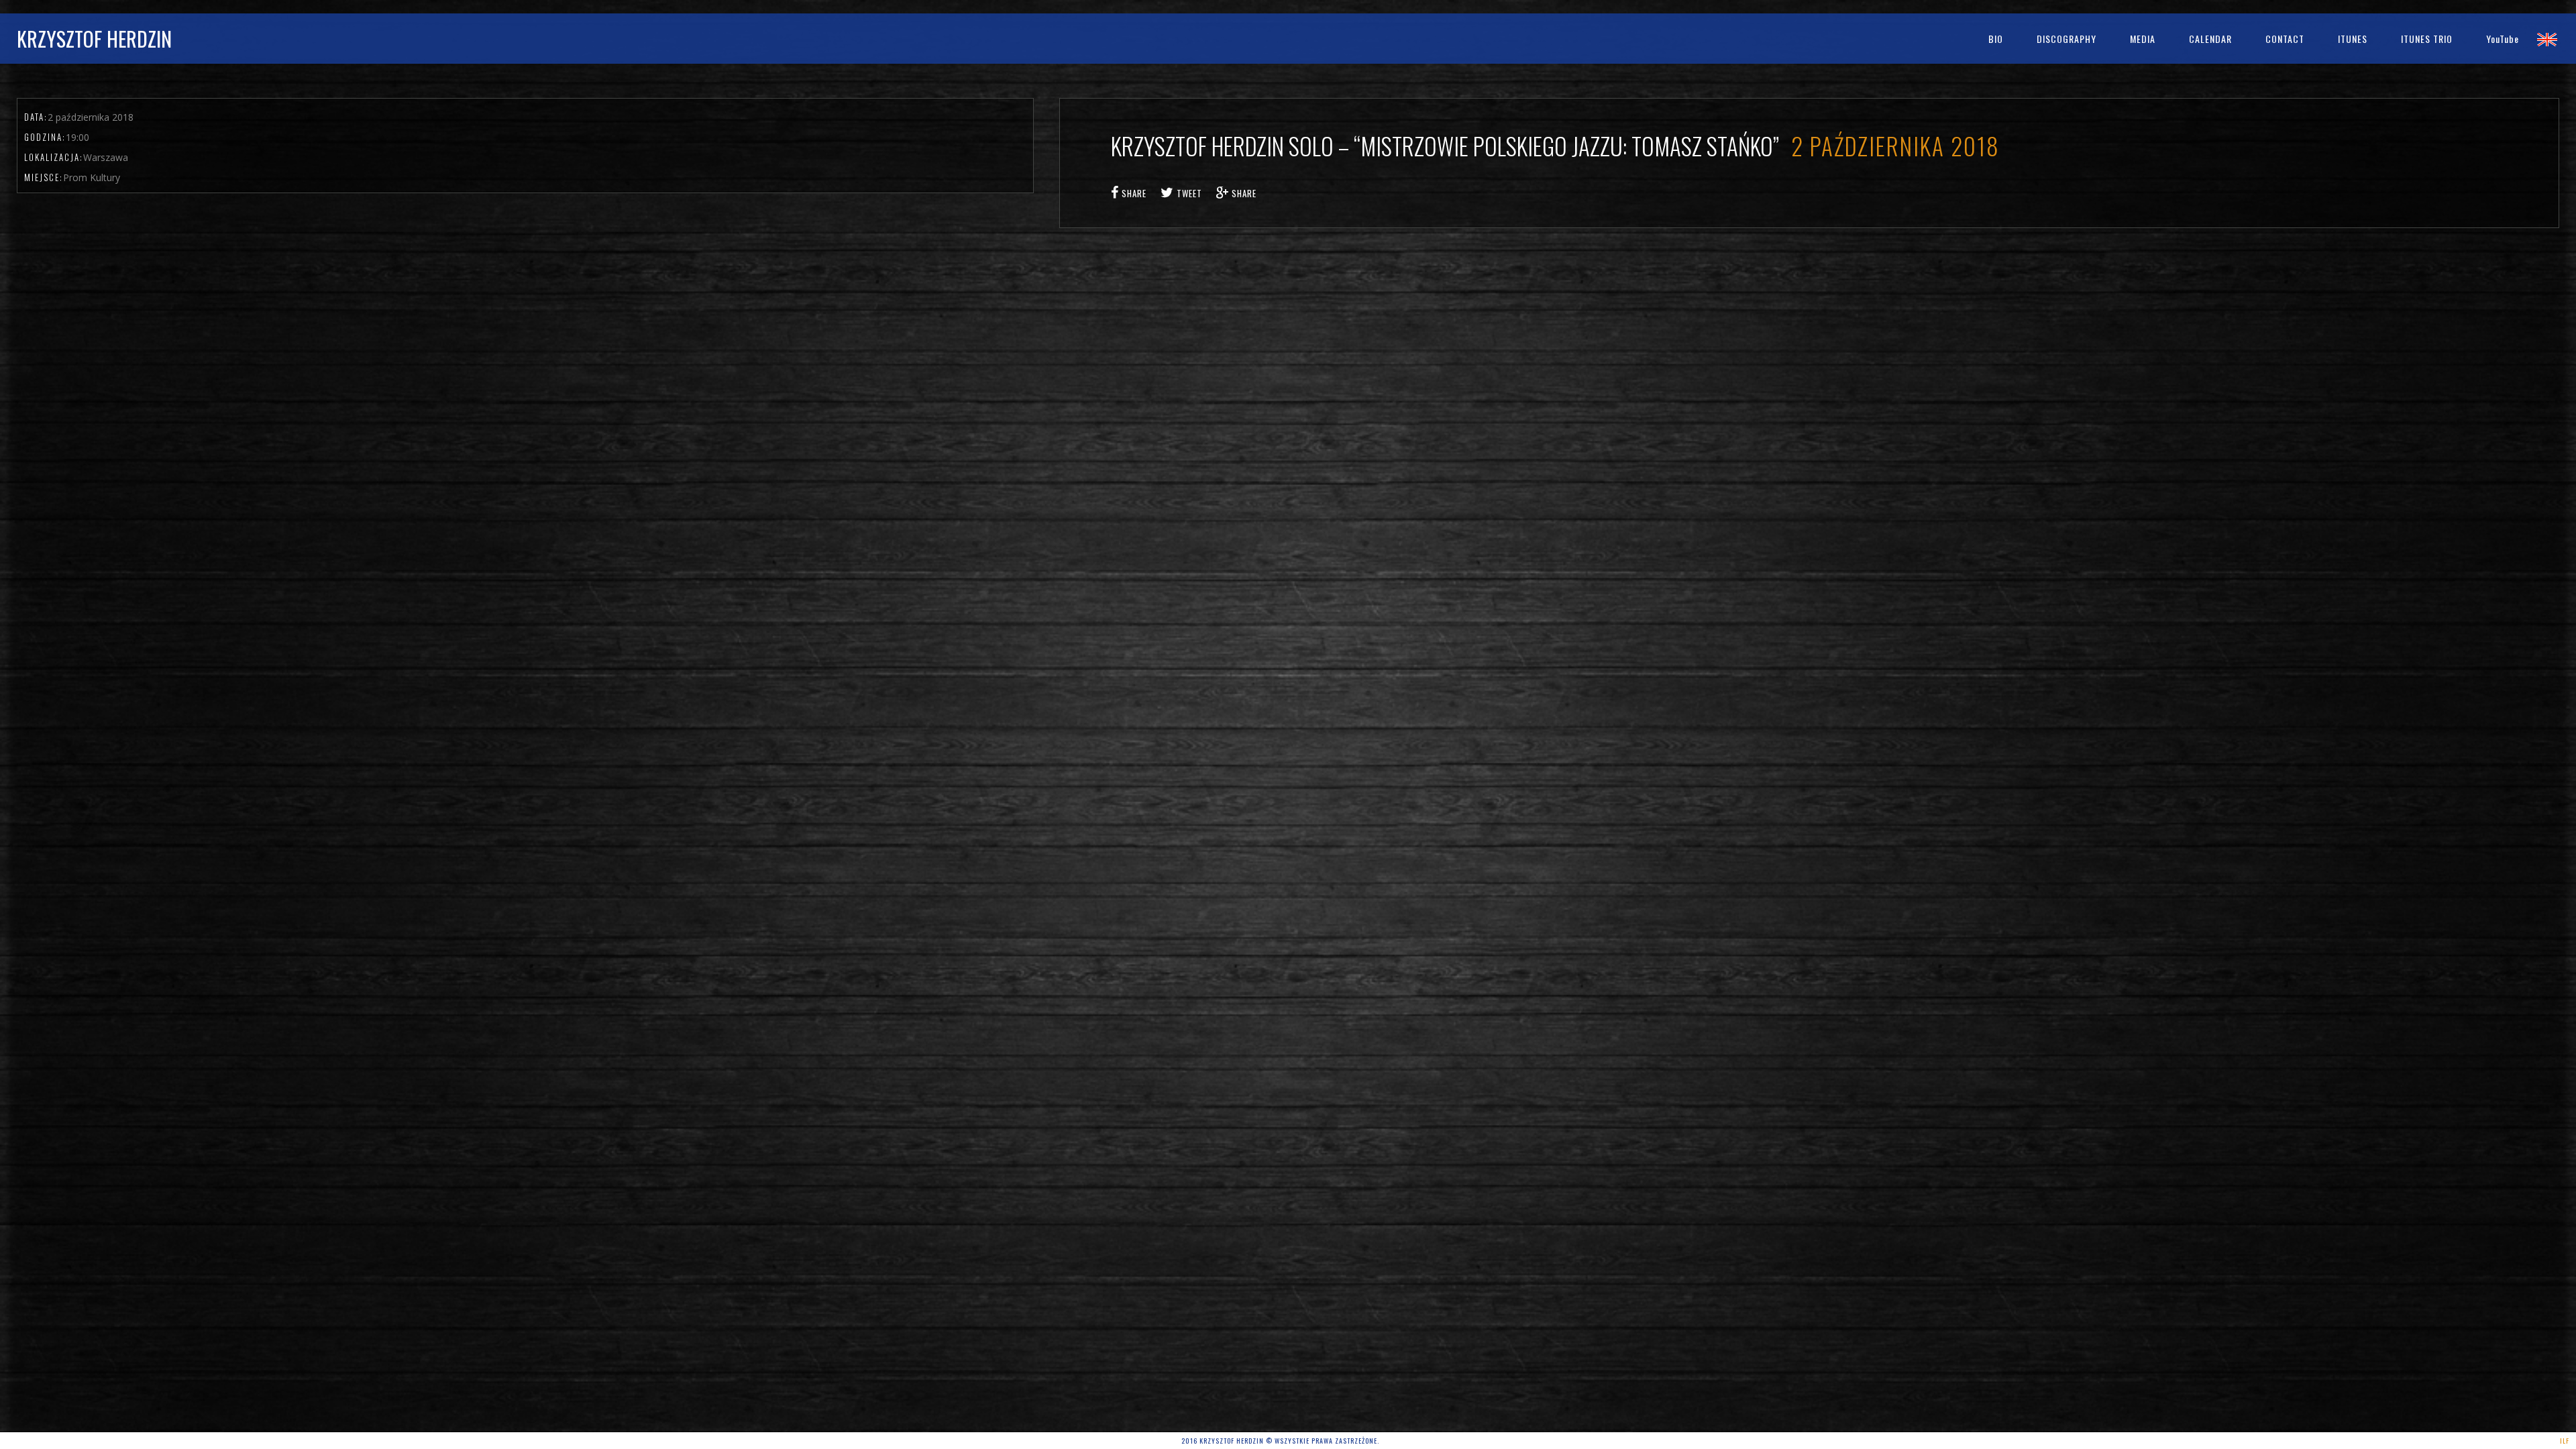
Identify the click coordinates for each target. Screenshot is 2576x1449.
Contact (2285, 39)
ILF (2565, 1441)
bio (1996, 39)
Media (2143, 39)
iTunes (2353, 39)
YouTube (2503, 39)
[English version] (2547, 39)
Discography (2067, 39)
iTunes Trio (2427, 39)
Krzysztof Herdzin (94, 39)
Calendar (2210, 39)
